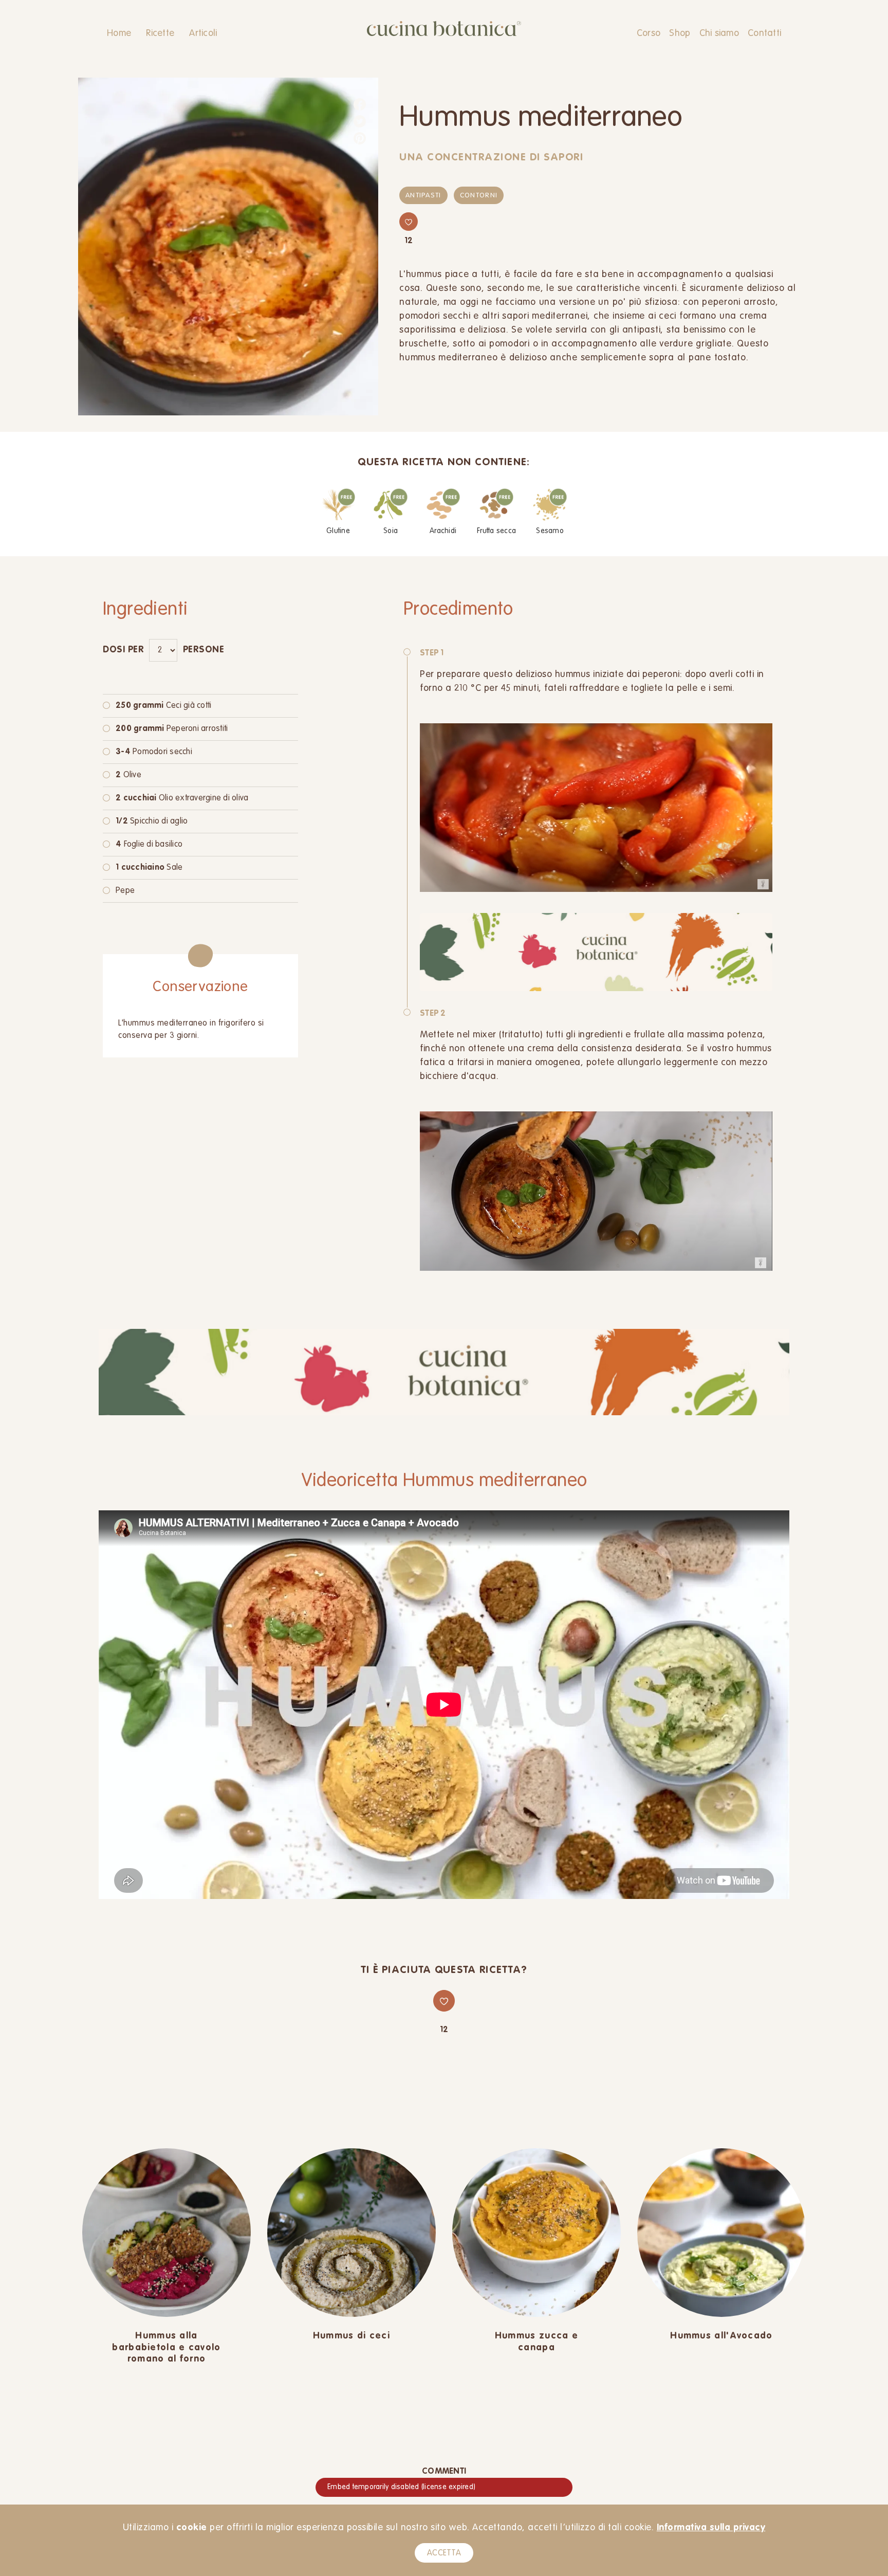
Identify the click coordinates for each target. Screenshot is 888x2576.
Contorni (479, 196)
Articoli (203, 33)
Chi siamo (719, 33)
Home (119, 33)
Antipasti (423, 196)
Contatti (764, 33)
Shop (680, 33)
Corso (649, 33)
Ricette (160, 33)
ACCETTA (444, 2553)
